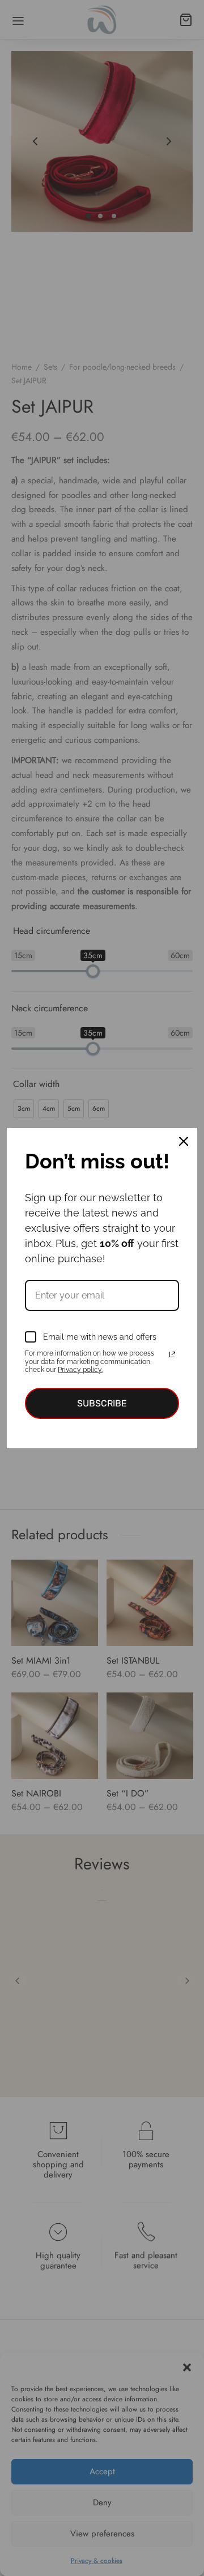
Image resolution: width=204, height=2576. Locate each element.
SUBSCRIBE (102, 1403)
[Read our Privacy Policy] (172, 1354)
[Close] (184, 1141)
